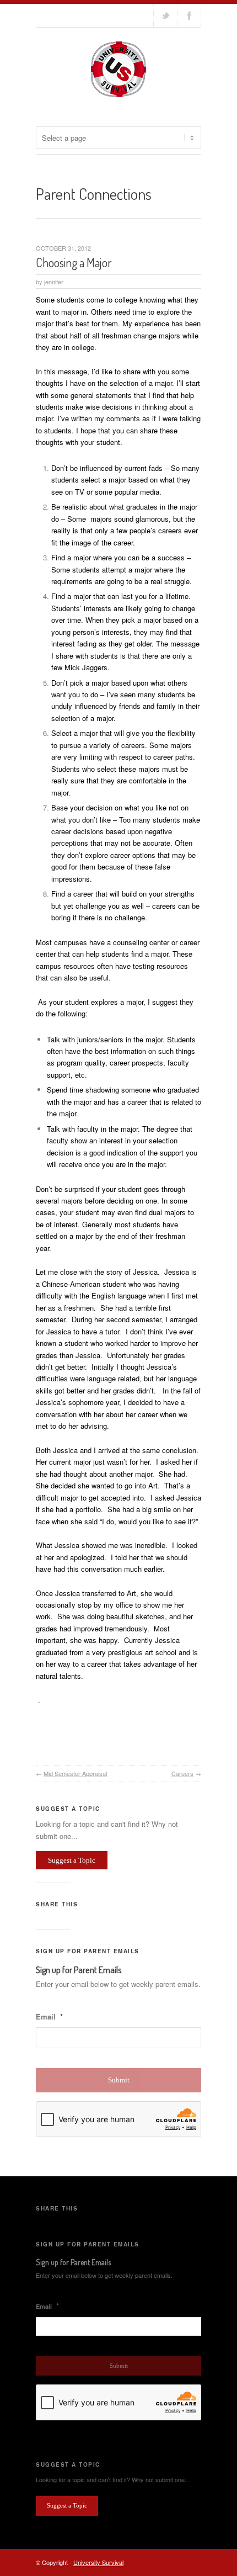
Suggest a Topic (72, 1860)
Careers (182, 1773)
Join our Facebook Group (189, 15)
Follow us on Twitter (165, 15)
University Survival (98, 2562)
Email (49, 2017)
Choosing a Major (74, 262)
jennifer (54, 282)
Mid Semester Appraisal (75, 1773)
